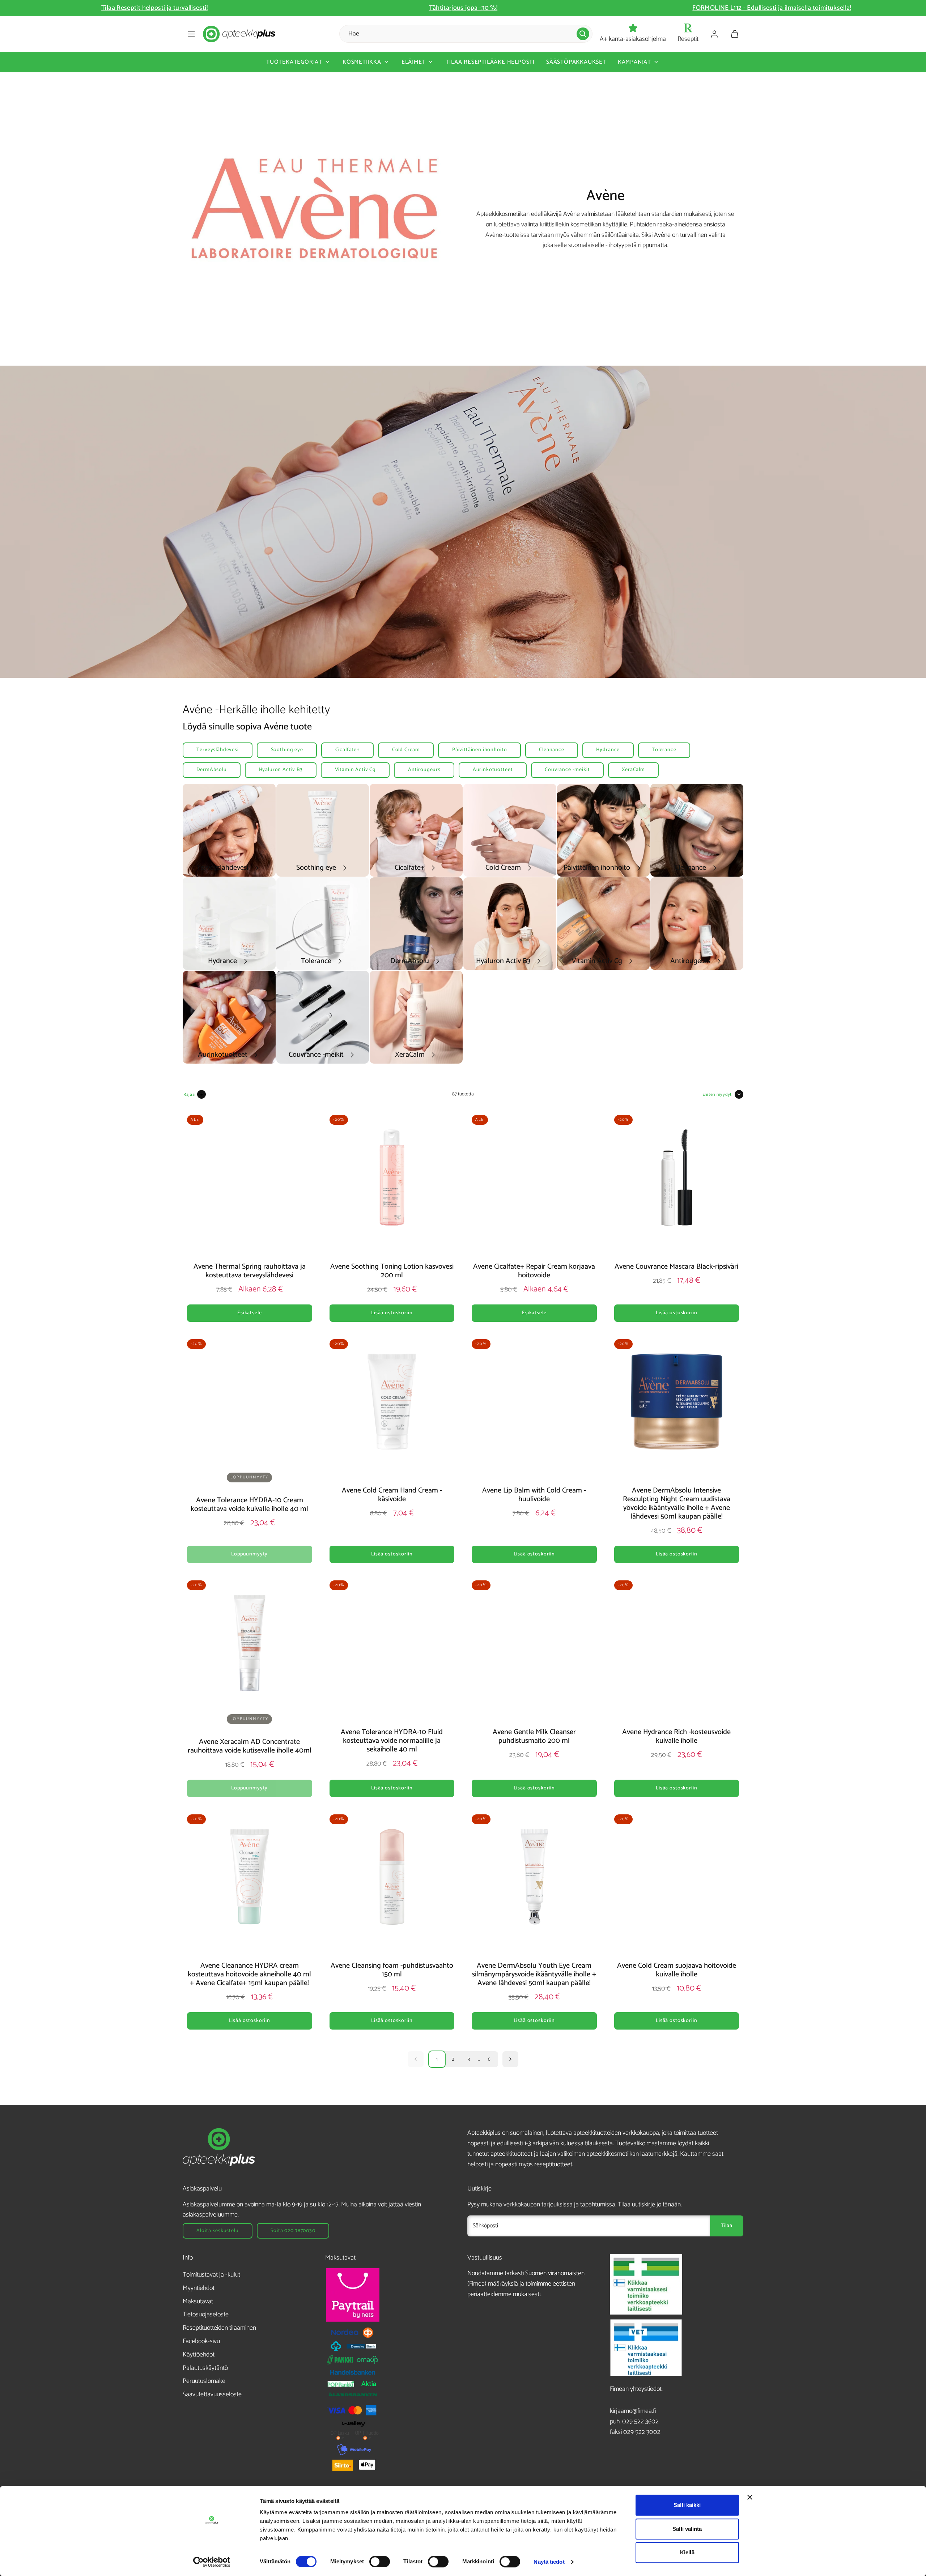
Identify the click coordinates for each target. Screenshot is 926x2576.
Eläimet (414, 62)
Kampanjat (634, 62)
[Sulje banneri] (750, 2497)
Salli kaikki (687, 2505)
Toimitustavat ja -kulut (211, 2275)
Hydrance (608, 750)
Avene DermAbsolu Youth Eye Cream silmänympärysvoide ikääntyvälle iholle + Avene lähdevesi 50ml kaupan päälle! (534, 1974)
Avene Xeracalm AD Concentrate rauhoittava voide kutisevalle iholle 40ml (250, 1746)
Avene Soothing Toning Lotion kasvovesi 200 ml (392, 1271)
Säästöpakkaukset (576, 62)
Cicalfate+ (348, 750)
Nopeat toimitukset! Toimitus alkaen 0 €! (154, 8)
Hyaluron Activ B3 (281, 770)
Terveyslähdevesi (217, 750)
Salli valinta (687, 2529)
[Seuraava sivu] (510, 2059)
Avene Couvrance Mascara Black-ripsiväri (676, 1267)
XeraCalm (633, 770)
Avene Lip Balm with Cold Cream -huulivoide (534, 1495)
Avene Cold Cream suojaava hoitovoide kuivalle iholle (677, 1970)
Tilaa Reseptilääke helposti (490, 62)
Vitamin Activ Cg (355, 770)
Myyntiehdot (199, 2288)
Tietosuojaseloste (206, 2315)
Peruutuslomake (204, 2381)
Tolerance (664, 750)
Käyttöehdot (199, 2355)
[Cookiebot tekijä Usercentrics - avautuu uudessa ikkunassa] (212, 2562)
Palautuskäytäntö (205, 2368)
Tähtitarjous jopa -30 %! (772, 8)
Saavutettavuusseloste (212, 2394)
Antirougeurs (424, 770)
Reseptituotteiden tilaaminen (219, 2328)
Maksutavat (198, 2302)
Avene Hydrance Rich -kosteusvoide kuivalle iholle (676, 1736)
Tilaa (727, 2226)
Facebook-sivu (201, 2341)
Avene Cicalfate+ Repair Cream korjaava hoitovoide (534, 1271)
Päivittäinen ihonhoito (479, 750)
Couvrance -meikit (567, 770)
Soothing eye (287, 750)
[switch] (380, 2562)
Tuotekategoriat (294, 62)
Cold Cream (406, 750)
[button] (191, 34)
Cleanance (552, 750)
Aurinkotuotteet (493, 770)
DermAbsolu (211, 770)
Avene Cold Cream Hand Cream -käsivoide (392, 1495)
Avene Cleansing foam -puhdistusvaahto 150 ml (392, 1970)
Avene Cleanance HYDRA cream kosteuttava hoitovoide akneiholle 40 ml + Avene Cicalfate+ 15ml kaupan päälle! (249, 1974)
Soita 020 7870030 (293, 2231)
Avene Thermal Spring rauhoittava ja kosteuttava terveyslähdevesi (250, 1271)
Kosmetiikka (362, 62)
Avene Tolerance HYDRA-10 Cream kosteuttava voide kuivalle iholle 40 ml (249, 1505)
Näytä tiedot (549, 2562)
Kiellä (687, 2552)
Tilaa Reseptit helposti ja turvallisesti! (463, 8)
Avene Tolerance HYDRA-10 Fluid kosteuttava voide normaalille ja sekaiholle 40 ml (392, 1741)
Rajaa (189, 1095)
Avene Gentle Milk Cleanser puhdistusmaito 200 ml (534, 1736)
